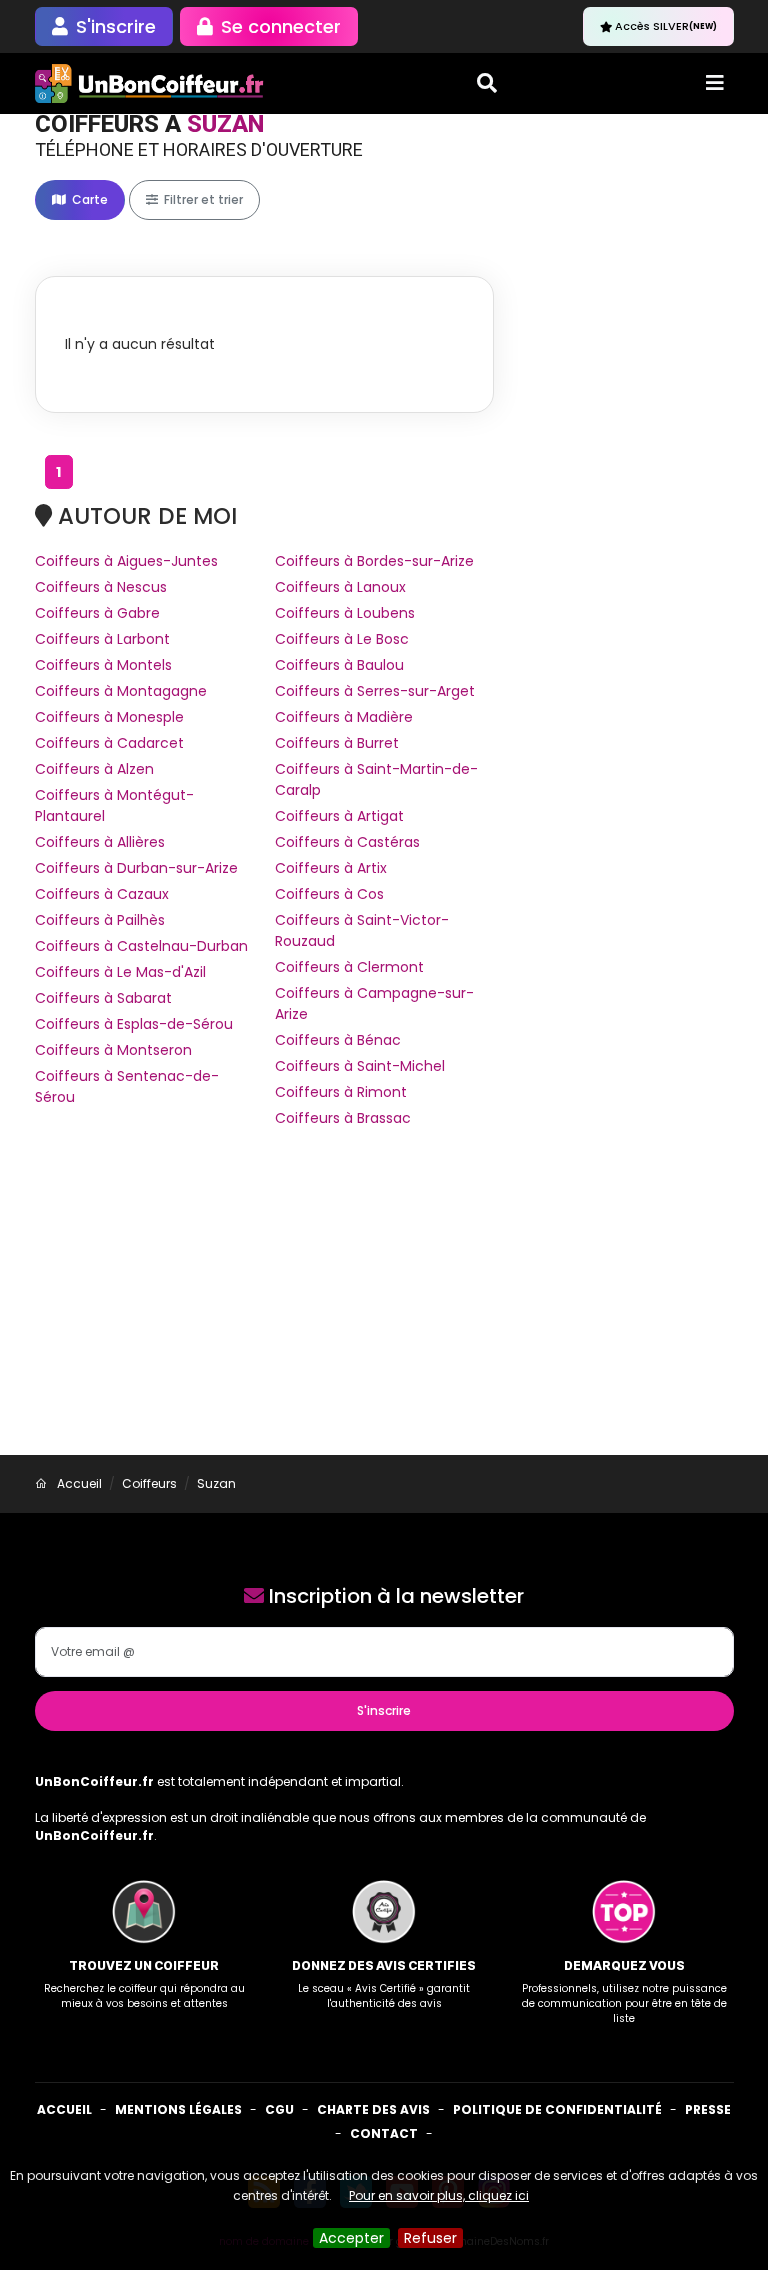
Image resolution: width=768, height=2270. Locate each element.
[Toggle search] (487, 83)
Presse (708, 2109)
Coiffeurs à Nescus (101, 587)
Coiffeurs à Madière (344, 717)
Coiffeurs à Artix (331, 868)
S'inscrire (384, 1710)
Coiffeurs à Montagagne (121, 691)
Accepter (351, 2238)
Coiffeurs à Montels (103, 665)
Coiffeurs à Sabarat (103, 998)
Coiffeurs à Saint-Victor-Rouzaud (362, 930)
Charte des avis (373, 2109)
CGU (279, 2109)
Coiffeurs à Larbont (102, 639)
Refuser (430, 2238)
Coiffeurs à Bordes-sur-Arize (374, 561)
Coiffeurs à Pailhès (100, 920)
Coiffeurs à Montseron (113, 1050)
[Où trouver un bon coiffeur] (150, 83)
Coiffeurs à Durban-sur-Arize (136, 868)
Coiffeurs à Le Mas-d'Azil (120, 972)
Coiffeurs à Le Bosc (342, 639)
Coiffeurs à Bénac (338, 1040)
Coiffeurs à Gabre (97, 613)
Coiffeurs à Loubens (345, 613)
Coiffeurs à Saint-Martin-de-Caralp (376, 779)
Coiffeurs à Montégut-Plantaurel (114, 805)
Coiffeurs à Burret (337, 743)
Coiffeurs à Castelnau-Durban (141, 946)
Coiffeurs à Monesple (109, 717)
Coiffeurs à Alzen (94, 769)
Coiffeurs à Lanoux (340, 587)
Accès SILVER (666, 26)
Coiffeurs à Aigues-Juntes (126, 561)
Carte (88, 199)
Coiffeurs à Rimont (341, 1092)
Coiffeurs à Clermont (349, 967)
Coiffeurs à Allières (100, 842)
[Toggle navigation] (715, 83)
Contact (384, 2133)
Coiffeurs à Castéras (347, 842)
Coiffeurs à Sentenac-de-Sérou (127, 1086)
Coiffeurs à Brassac (343, 1118)
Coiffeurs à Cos (329, 894)
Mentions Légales (178, 2109)
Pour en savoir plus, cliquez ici (439, 2195)
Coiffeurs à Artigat (339, 816)
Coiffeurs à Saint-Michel (360, 1066)
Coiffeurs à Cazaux (102, 894)
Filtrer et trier (202, 199)
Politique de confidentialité (557, 2109)
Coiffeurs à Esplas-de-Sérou (134, 1024)
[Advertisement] (384, 1305)
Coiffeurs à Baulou (339, 665)
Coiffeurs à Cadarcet (109, 743)
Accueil (64, 2109)
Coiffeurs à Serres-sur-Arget (375, 691)
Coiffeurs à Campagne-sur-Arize (374, 1003)
